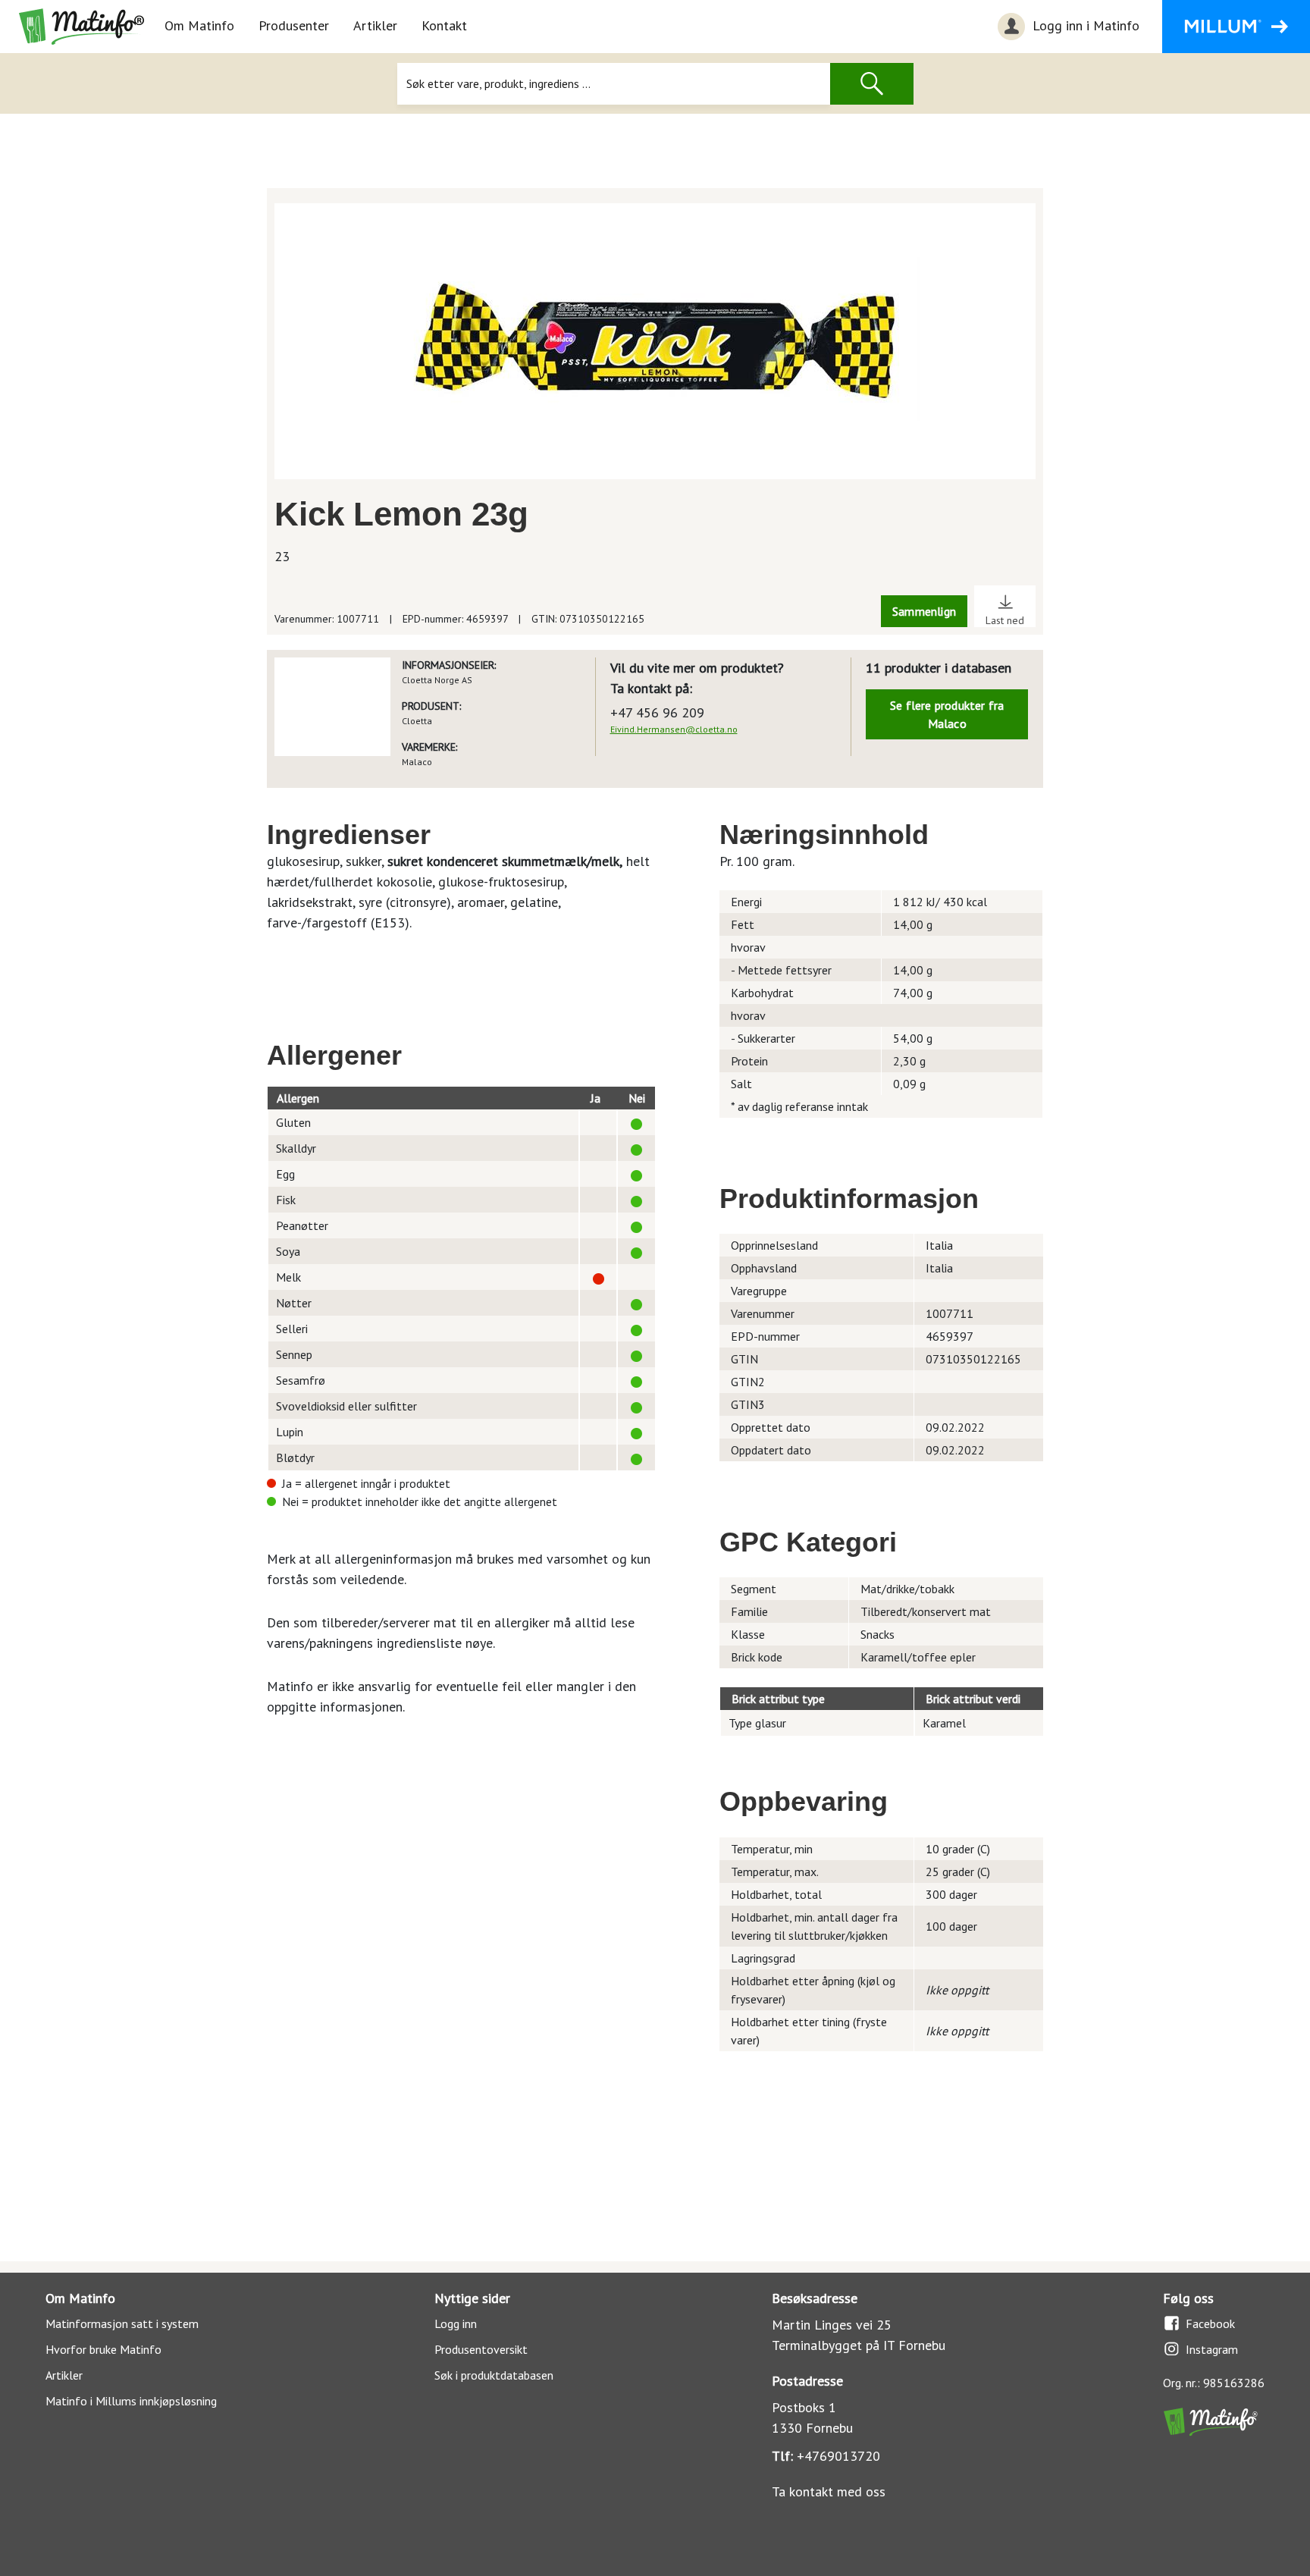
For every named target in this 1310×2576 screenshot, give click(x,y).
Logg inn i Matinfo (1084, 25)
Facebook (1210, 2323)
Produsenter (294, 25)
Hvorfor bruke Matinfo (103, 2349)
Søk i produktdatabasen (494, 2375)
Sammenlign (924, 611)
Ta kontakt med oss (829, 2491)
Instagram (1212, 2349)
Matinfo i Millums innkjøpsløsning (131, 2401)
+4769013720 (838, 2456)
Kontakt (444, 25)
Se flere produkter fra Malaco (947, 714)
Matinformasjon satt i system (122, 2323)
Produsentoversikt (481, 2349)
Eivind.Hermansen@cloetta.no (674, 729)
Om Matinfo (199, 25)
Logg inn (456, 2323)
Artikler (375, 25)
